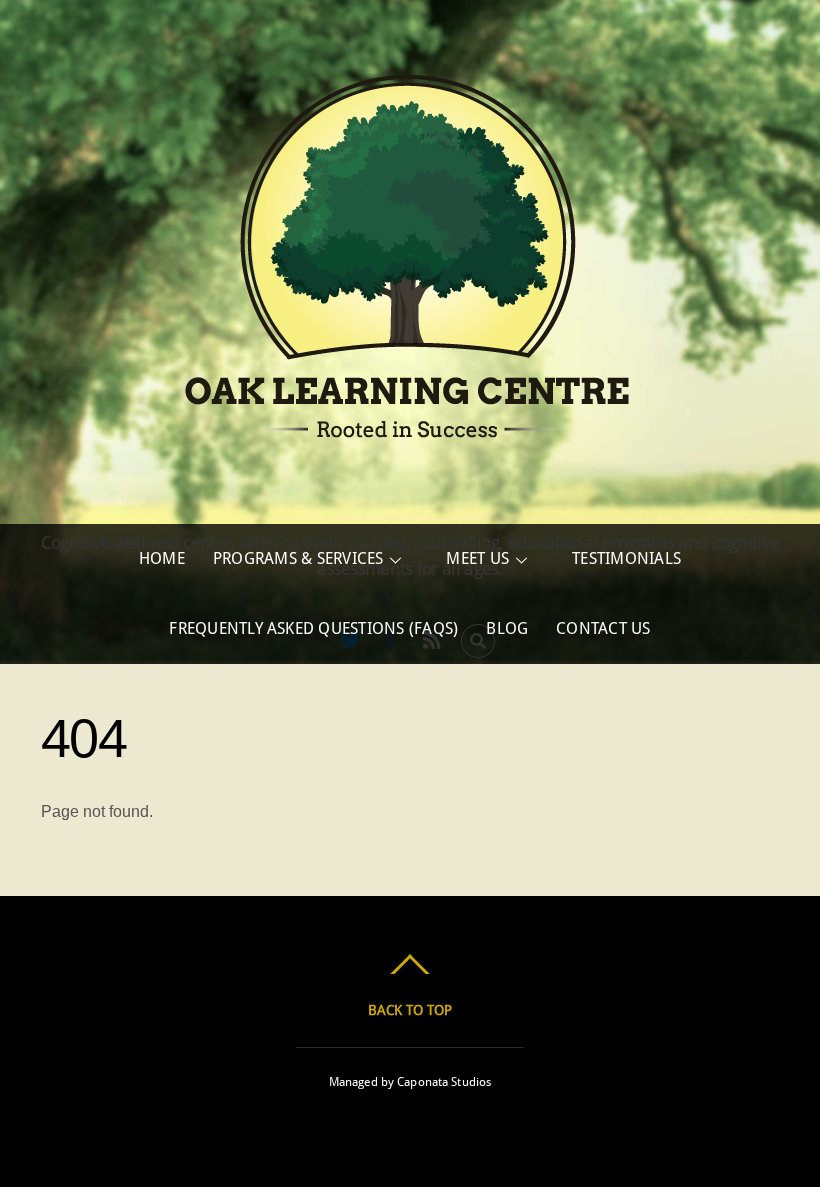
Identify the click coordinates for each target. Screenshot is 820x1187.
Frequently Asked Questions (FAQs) (313, 628)
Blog (507, 628)
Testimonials (626, 558)
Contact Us (603, 628)
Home (162, 558)
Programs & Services (298, 558)
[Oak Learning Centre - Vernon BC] (410, 479)
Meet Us (477, 558)
